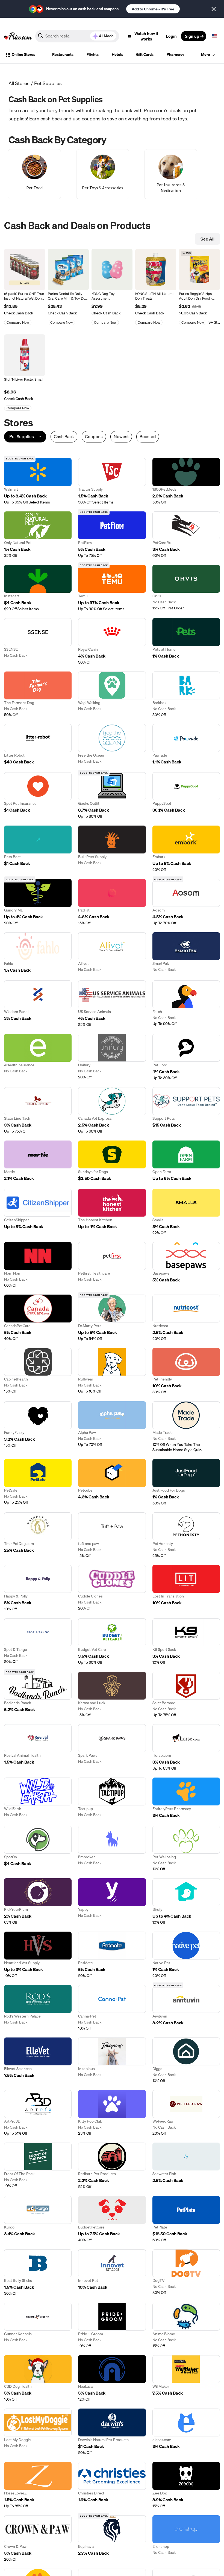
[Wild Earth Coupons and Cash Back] (38, 1798)
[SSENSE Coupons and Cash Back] (38, 642)
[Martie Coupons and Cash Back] (38, 1161)
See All (207, 239)
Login (171, 36)
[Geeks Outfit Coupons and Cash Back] (112, 796)
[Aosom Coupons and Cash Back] (186, 902)
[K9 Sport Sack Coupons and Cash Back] (186, 1642)
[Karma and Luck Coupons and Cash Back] (112, 1695)
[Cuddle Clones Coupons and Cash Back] (112, 1588)
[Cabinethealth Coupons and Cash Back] (38, 1371)
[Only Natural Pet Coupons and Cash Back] (38, 535)
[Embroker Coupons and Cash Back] (112, 1849)
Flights (93, 54)
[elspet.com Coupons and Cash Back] (186, 2432)
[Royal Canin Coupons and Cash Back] (112, 642)
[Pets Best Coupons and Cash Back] (38, 849)
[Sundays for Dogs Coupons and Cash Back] (112, 1161)
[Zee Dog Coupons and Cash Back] (186, 2485)
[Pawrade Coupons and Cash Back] (186, 745)
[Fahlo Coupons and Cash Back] (38, 953)
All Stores (19, 83)
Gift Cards (145, 54)
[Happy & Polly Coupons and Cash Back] (38, 1588)
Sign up (192, 36)
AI (106, 36)
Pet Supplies (48, 83)
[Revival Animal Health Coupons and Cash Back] (38, 1748)
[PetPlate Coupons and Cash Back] (186, 2219)
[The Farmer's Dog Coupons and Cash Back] (38, 694)
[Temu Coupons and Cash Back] (112, 588)
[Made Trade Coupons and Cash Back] (186, 1427)
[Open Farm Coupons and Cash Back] (186, 1161)
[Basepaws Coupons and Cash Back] (186, 1265)
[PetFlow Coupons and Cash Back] (112, 535)
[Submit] (40, 37)
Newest (121, 437)
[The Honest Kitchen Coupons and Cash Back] (112, 1212)
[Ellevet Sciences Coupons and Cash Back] (38, 2060)
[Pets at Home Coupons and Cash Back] (186, 642)
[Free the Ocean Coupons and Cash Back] (112, 745)
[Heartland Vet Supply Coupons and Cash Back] (38, 1955)
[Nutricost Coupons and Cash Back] (186, 1318)
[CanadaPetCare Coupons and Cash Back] (38, 1318)
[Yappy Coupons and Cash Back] (112, 1902)
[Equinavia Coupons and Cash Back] (112, 2539)
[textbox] (214, 36)
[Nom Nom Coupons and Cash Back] (38, 1265)
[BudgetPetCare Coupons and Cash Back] (112, 2219)
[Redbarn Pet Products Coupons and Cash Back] (112, 2166)
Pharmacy (175, 54)
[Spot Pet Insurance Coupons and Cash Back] (38, 796)
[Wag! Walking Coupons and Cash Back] (112, 694)
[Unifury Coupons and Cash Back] (112, 1057)
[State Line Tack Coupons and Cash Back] (38, 1111)
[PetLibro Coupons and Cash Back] (186, 1057)
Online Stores (23, 54)
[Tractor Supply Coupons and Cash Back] (112, 481)
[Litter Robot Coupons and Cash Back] (38, 745)
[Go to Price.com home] (18, 36)
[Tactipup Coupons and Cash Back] (112, 1798)
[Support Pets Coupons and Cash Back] (186, 1111)
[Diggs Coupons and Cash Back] (186, 2060)
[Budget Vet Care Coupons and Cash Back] (112, 1642)
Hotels (117, 54)
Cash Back (64, 437)
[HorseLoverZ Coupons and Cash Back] (38, 2485)
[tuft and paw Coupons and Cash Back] (112, 1535)
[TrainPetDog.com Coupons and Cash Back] (38, 1535)
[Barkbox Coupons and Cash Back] (186, 694)
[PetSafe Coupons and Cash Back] (38, 1482)
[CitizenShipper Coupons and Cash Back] (38, 1212)
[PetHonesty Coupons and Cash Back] (186, 1535)
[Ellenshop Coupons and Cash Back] (186, 2539)
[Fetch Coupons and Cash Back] (186, 1004)
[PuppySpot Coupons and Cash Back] (186, 796)
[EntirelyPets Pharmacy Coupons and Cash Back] (186, 1798)
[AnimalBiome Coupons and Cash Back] (186, 2326)
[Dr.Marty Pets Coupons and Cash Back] (112, 1318)
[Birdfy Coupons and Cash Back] (186, 1902)
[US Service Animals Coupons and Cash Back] (112, 1004)
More (206, 54)
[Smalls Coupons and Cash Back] (186, 1212)
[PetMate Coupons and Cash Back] (112, 1955)
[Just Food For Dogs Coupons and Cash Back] (186, 1482)
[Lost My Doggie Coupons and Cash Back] (38, 2432)
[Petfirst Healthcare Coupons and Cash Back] (112, 1265)
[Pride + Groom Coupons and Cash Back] (112, 2326)
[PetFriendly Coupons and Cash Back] (186, 1371)
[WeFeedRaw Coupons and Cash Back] (186, 2113)
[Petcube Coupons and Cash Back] (112, 1482)
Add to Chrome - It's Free (153, 9)
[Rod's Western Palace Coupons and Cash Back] (38, 2008)
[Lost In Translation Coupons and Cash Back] (186, 1588)
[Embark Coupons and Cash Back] (186, 849)
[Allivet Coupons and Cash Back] (112, 953)
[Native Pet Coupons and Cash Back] (186, 1955)
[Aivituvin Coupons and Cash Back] (186, 2008)
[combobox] (77, 36)
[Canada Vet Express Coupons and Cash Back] (112, 1111)
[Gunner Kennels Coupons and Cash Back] (38, 2326)
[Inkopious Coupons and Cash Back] (112, 2060)
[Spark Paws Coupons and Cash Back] (112, 1748)
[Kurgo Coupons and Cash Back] (38, 2219)
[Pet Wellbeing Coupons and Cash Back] (186, 1849)
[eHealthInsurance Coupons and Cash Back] (38, 1057)
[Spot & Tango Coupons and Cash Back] (38, 1642)
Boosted (148, 437)
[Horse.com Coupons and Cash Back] (186, 1748)
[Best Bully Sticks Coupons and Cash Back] (38, 2273)
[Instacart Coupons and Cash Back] (38, 588)
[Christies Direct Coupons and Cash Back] (112, 2485)
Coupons (94, 437)
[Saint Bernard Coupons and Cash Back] (186, 1695)
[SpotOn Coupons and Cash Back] (38, 1849)
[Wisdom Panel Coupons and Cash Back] (38, 1004)
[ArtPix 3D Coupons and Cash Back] (38, 2113)
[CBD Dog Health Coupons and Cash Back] (38, 2379)
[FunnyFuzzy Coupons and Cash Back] (38, 1427)
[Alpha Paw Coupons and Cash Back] (112, 1427)
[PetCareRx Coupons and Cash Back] (186, 535)
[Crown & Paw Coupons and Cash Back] (38, 2539)
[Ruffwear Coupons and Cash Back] (112, 1371)
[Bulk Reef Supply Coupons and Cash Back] (112, 849)
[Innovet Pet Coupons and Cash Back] (112, 2273)
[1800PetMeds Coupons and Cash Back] (186, 481)
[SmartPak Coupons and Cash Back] (186, 953)
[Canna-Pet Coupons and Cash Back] (112, 2008)
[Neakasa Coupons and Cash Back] (112, 2379)
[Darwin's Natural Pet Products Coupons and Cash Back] (112, 2432)
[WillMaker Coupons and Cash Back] (186, 2379)
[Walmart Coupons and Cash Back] (38, 481)
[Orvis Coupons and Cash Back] (186, 588)
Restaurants (63, 54)
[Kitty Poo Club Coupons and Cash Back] (112, 2113)
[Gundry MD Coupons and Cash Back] (38, 902)
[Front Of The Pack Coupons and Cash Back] (38, 2166)
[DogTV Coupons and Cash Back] (186, 2273)
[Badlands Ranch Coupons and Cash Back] (38, 1695)
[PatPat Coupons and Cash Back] (112, 902)
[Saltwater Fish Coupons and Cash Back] (186, 2166)
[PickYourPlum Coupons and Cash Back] (38, 1902)
